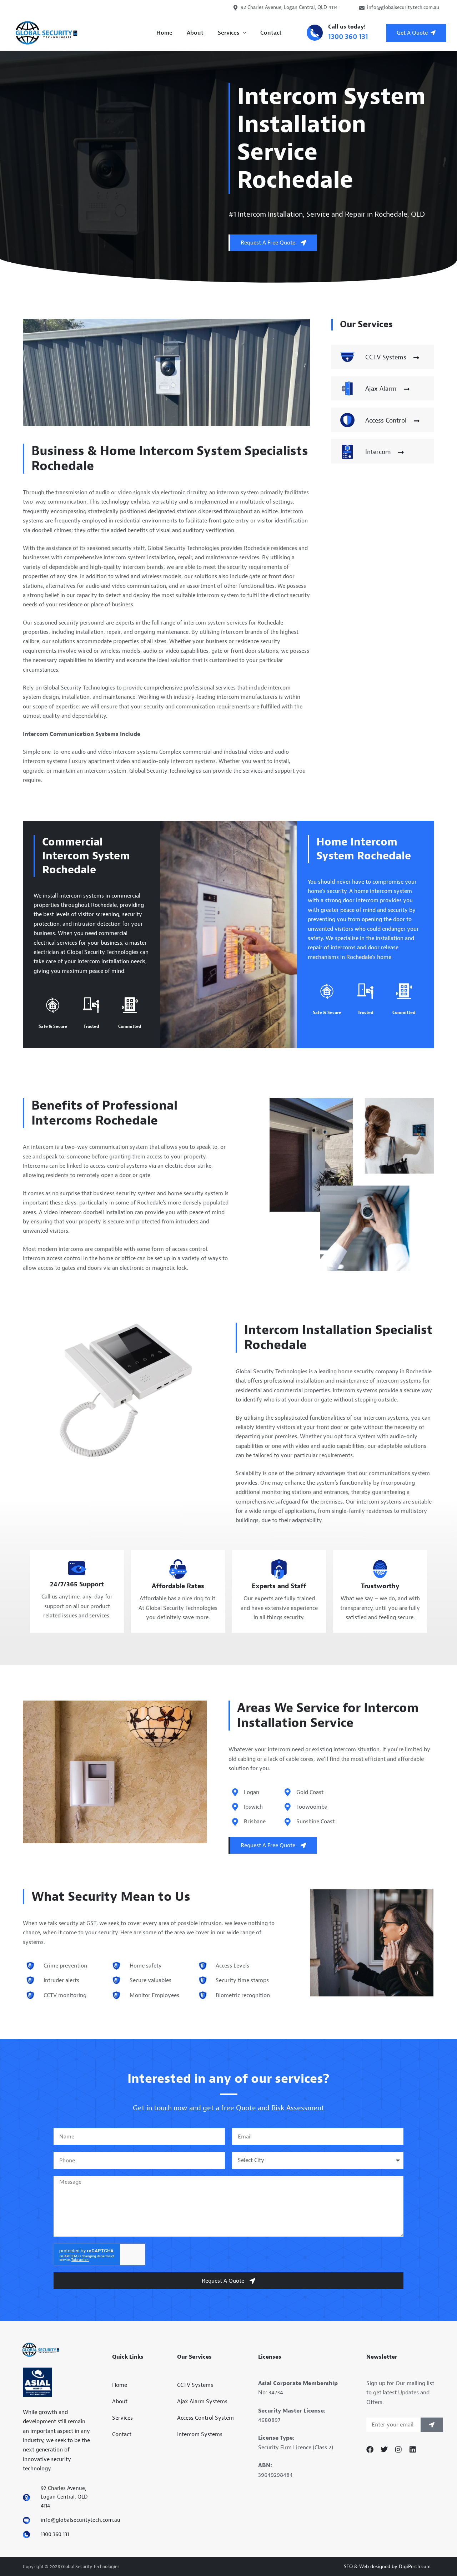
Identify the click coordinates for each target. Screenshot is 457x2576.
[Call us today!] (315, 33)
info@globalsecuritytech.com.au (403, 7)
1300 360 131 (348, 37)
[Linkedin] (413, 2450)
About (195, 33)
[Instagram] (398, 2450)
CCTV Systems (195, 2385)
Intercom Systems (200, 2434)
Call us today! (347, 27)
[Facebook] (370, 2450)
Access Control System (205, 2418)
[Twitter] (384, 2450)
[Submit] (432, 2425)
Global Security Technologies (103, 952)
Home (164, 33)
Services (228, 33)
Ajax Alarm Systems (202, 2401)
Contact (271, 33)
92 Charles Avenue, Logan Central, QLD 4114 (289, 7)
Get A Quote (412, 33)
